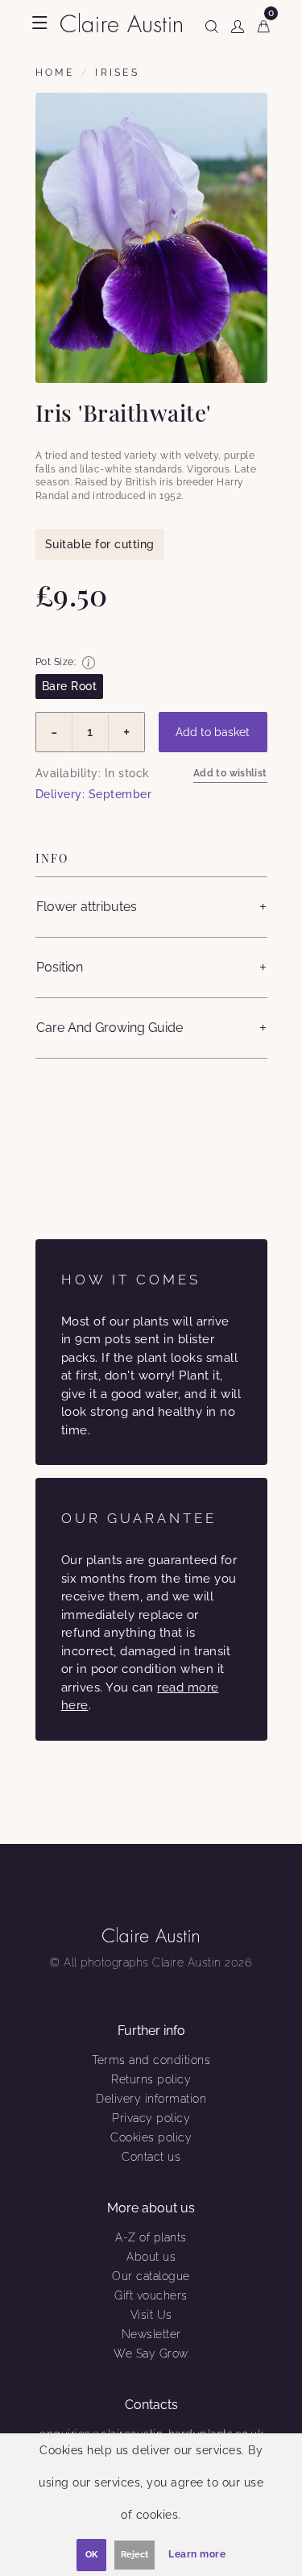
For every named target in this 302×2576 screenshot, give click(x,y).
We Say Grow (151, 2353)
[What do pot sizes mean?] (89, 663)
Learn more (197, 2554)
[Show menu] (40, 23)
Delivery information (151, 2099)
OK (91, 2555)
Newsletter (151, 2334)
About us (151, 2257)
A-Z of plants (151, 2237)
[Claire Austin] (121, 21)
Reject (134, 2555)
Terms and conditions (151, 2060)
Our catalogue (151, 2276)
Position (60, 967)
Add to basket (213, 732)
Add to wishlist (230, 773)
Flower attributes (87, 907)
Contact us (151, 2157)
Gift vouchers (151, 2295)
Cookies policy (151, 2137)
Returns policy (151, 2079)
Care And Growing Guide (110, 1028)
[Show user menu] (238, 23)
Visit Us (151, 2315)
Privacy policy (151, 2118)
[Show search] (212, 23)
